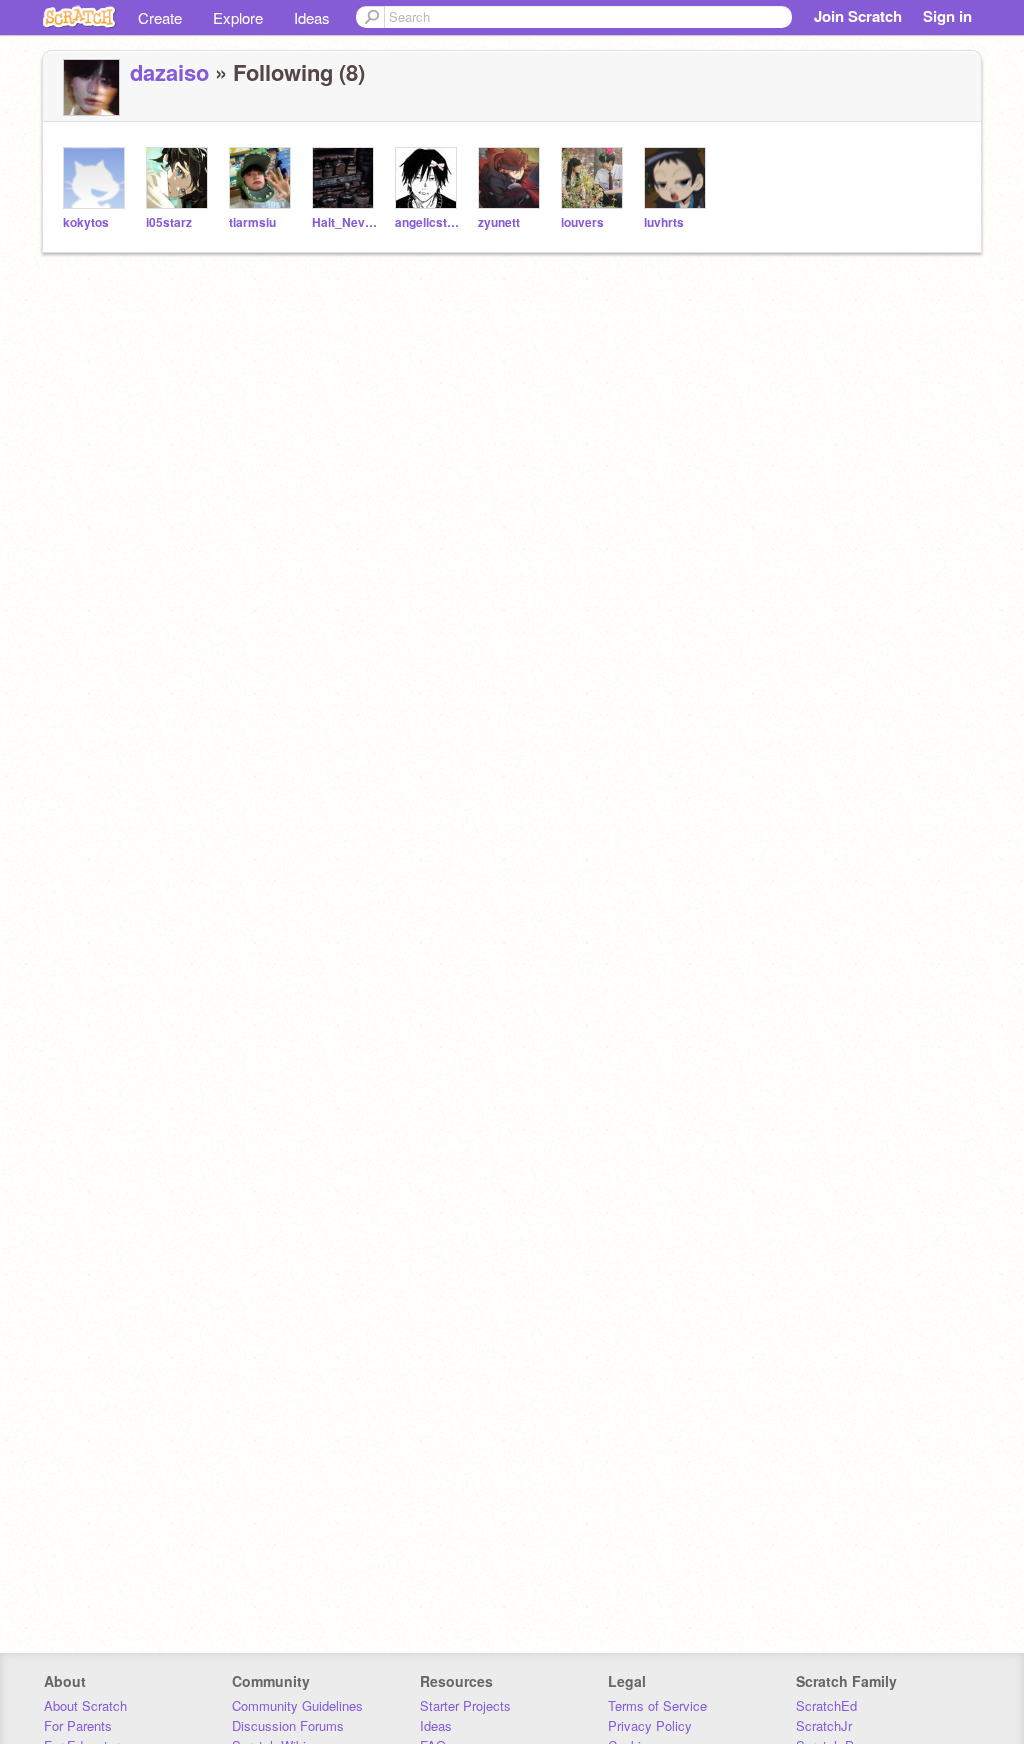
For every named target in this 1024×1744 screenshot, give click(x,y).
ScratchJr (824, 1725)
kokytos (86, 222)
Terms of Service (657, 1705)
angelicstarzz (428, 222)
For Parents (78, 1725)
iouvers (582, 222)
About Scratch (85, 1705)
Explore (238, 17)
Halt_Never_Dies (345, 222)
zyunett (499, 222)
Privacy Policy (650, 1725)
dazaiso (169, 72)
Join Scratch (858, 16)
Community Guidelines (297, 1705)
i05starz (169, 222)
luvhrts (664, 222)
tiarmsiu (252, 222)
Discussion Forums (288, 1725)
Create (160, 17)
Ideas (312, 17)
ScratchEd (826, 1705)
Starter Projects (465, 1705)
